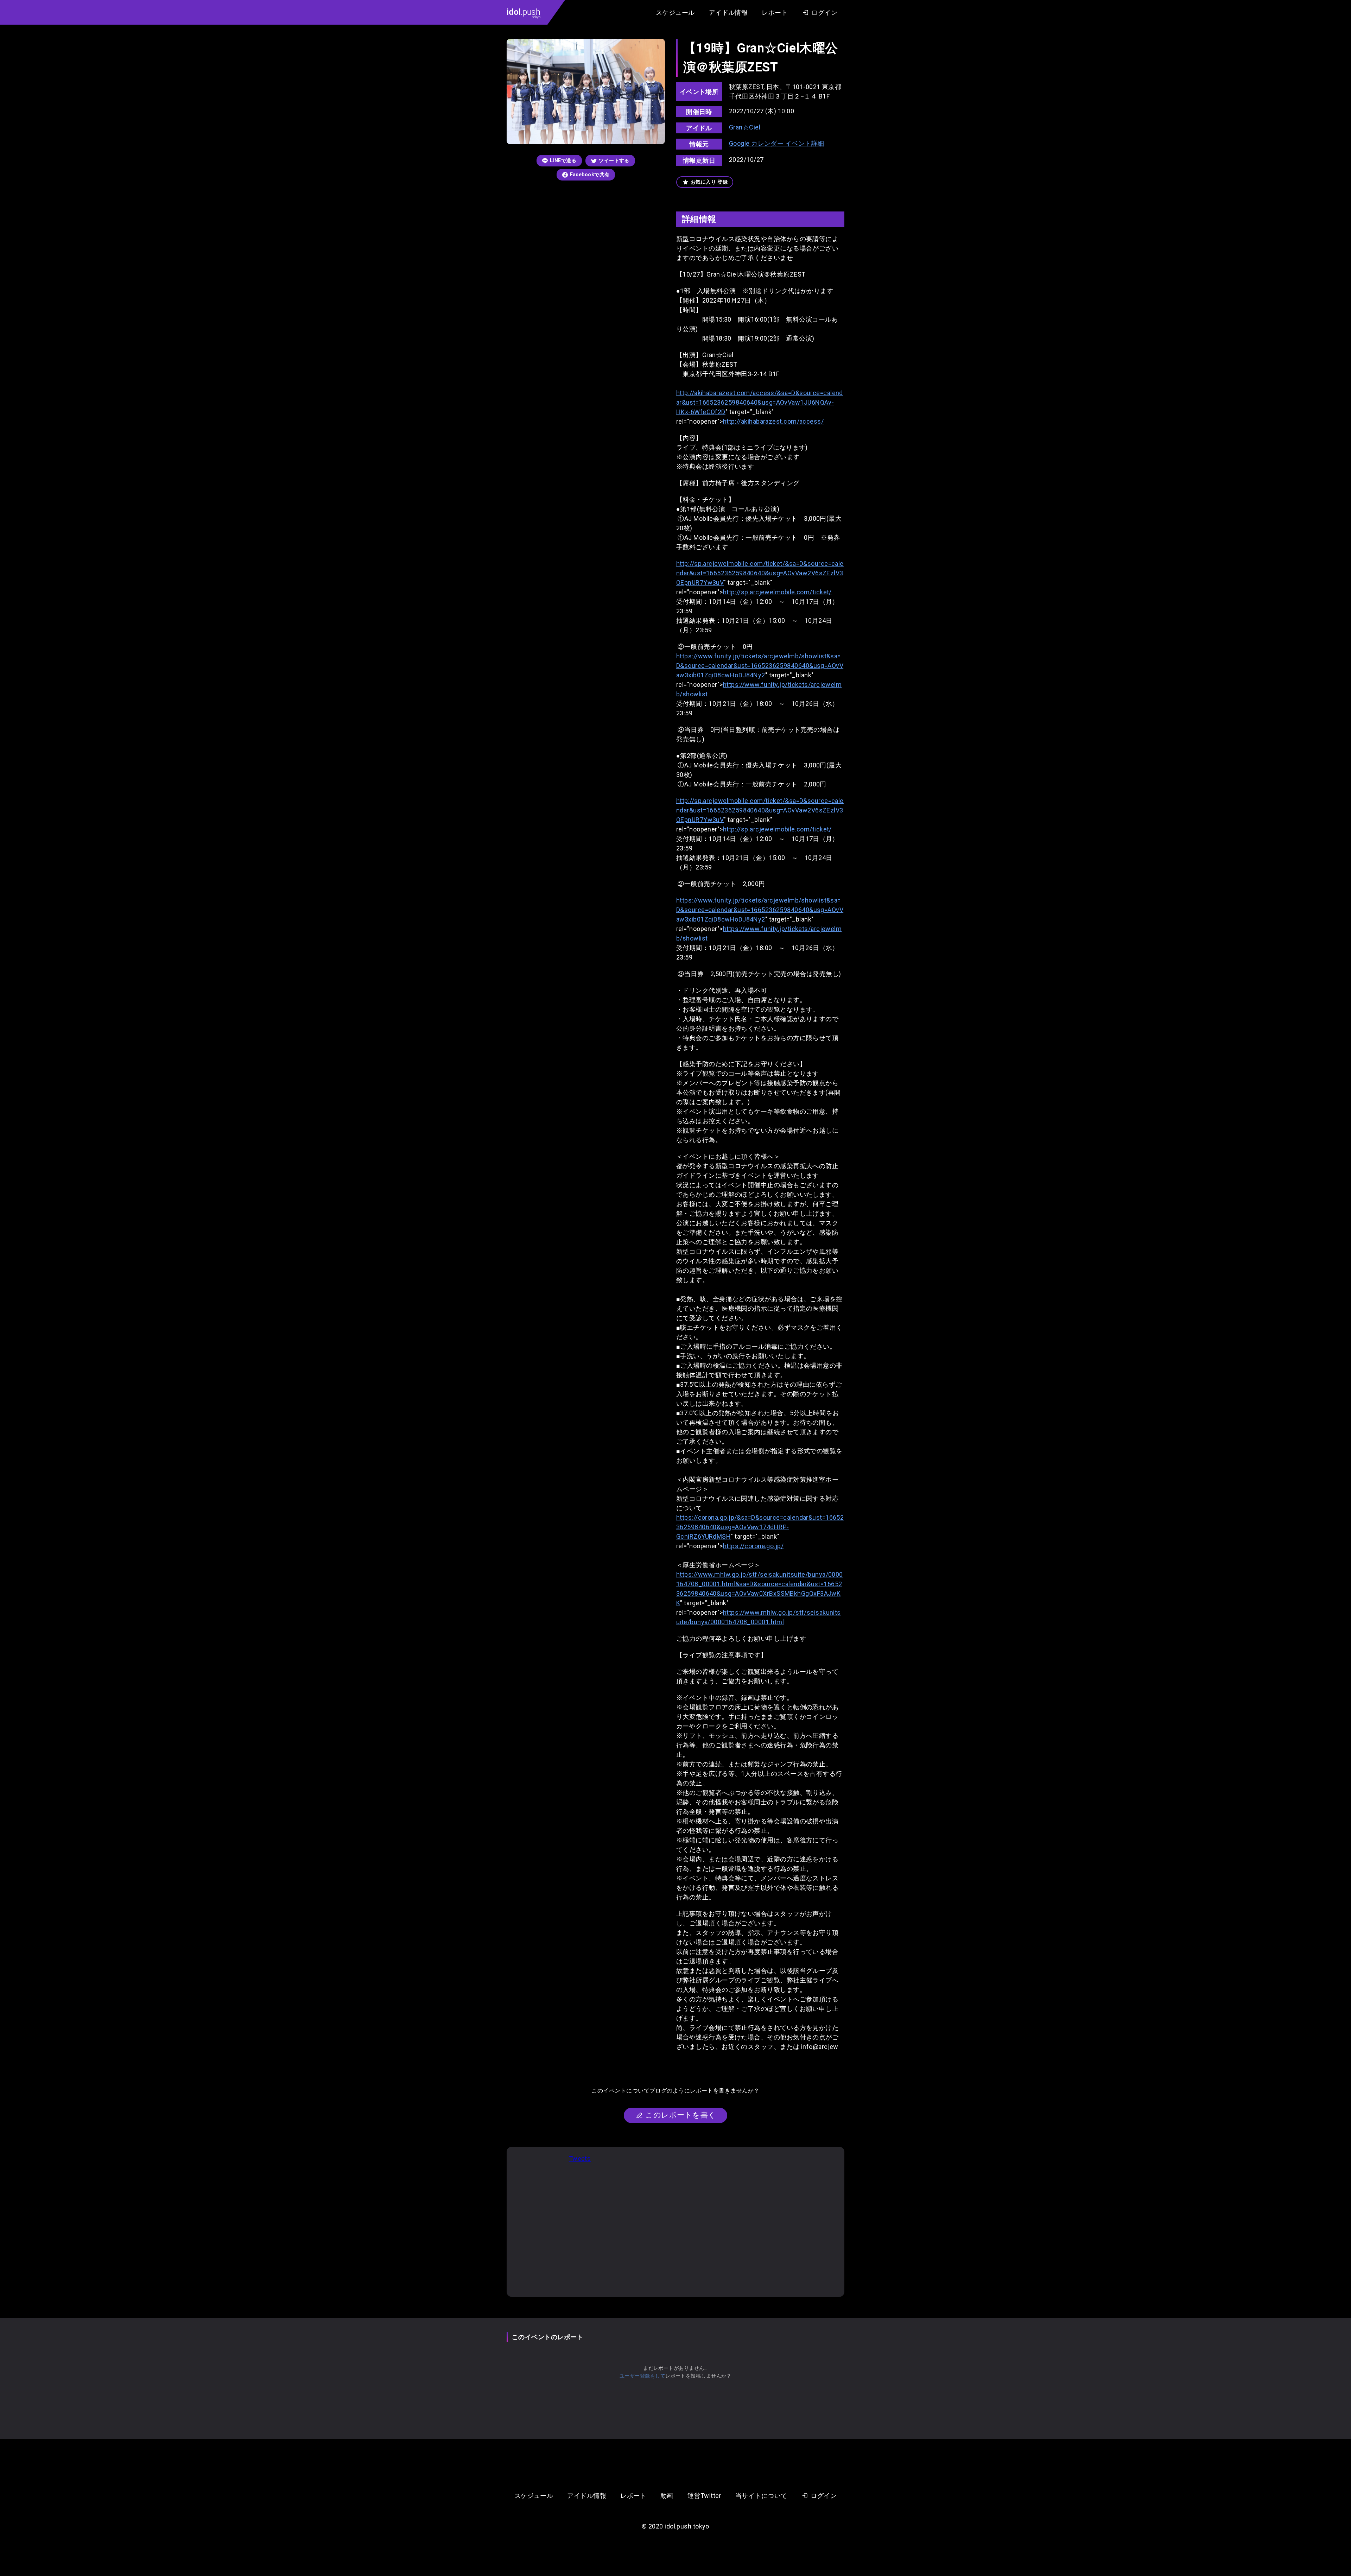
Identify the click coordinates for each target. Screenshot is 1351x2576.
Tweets (580, 2159)
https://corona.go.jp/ (753, 1546)
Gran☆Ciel (745, 127)
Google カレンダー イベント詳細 (777, 143)
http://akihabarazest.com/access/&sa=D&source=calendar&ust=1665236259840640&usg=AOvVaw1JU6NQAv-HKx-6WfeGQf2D (760, 402)
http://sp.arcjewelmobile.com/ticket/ (777, 592)
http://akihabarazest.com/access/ (773, 421)
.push (524, 13)
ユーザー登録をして (642, 2376)
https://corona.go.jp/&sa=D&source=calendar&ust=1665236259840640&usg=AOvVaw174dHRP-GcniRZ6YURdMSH (760, 1527)
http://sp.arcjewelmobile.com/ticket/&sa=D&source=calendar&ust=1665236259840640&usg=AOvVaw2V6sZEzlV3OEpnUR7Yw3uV (760, 573)
